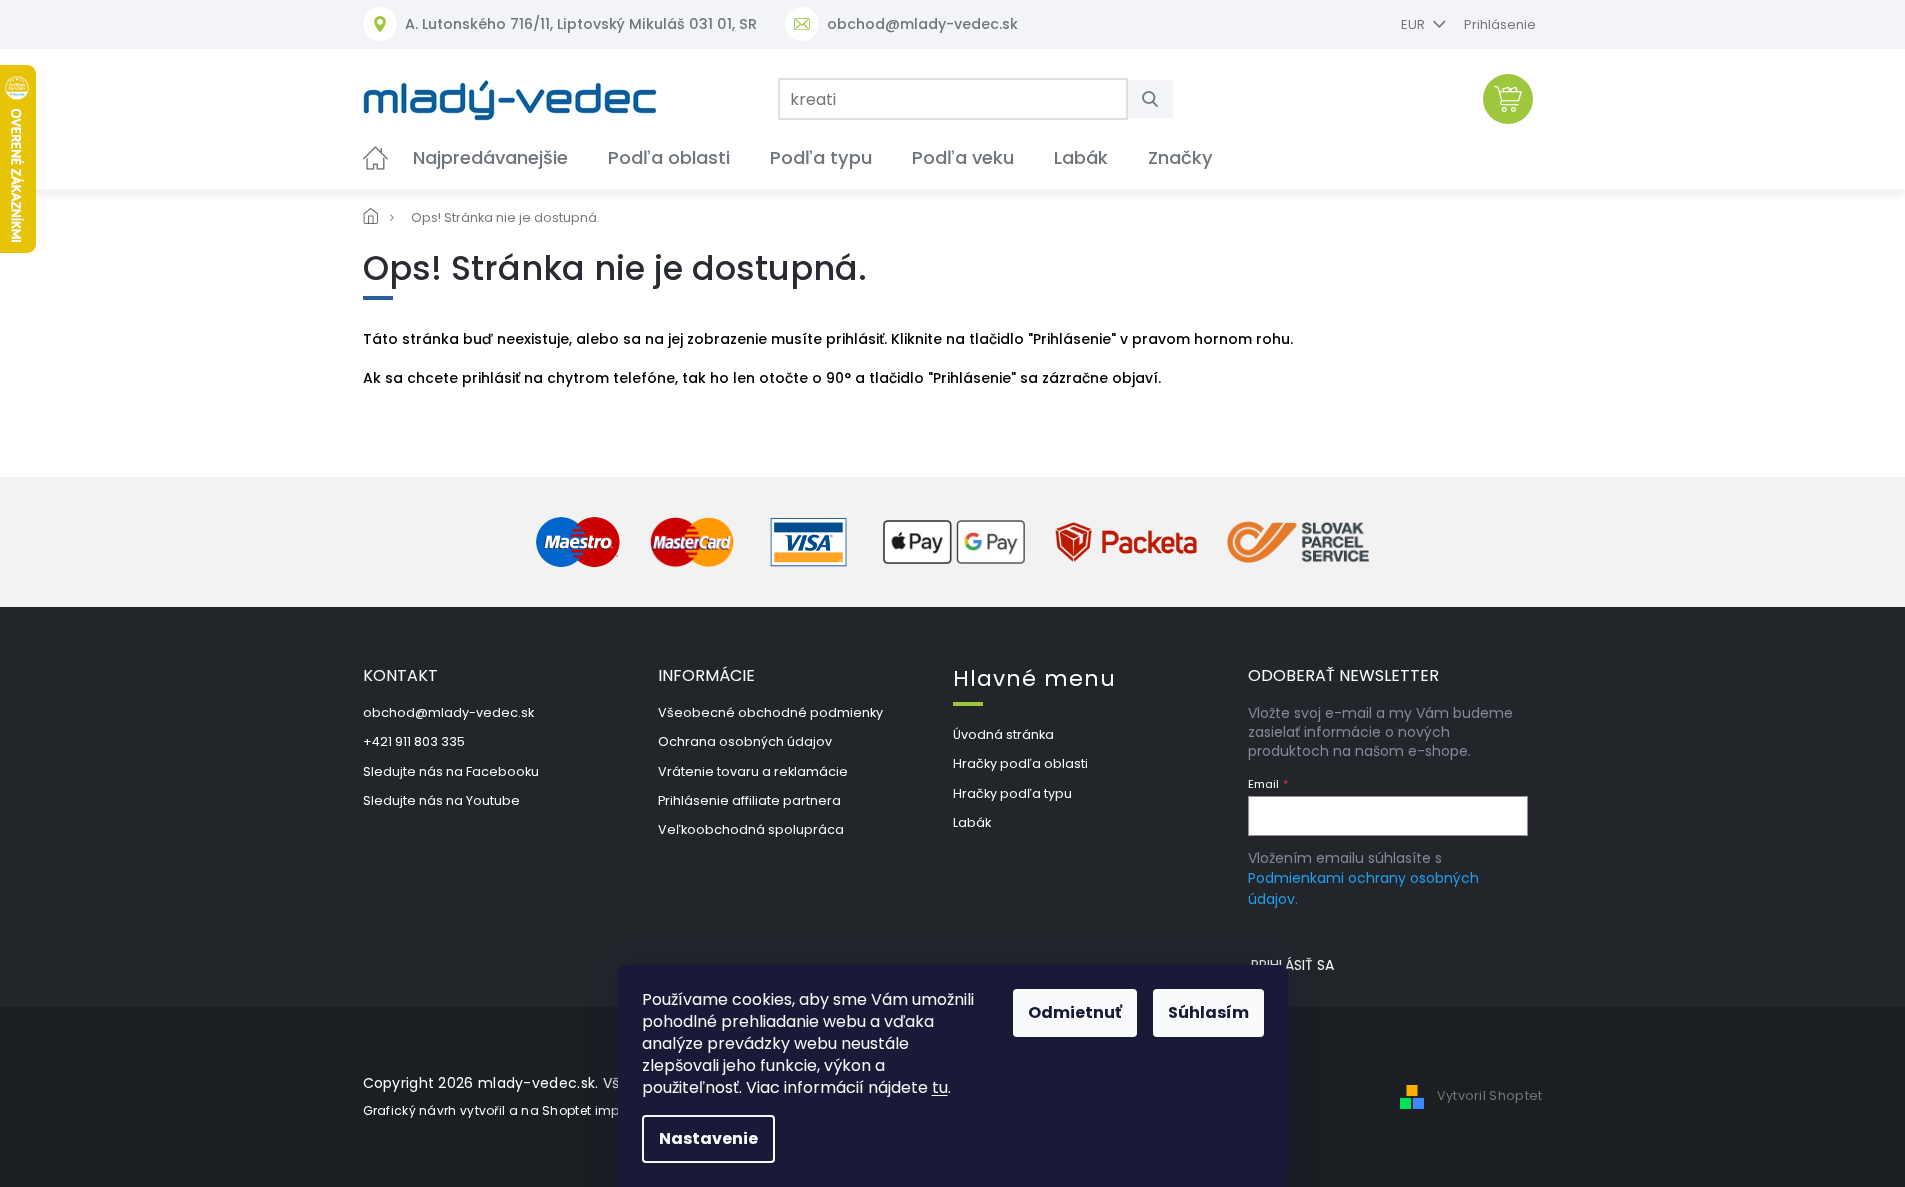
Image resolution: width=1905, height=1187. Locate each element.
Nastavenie (708, 1138)
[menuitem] (375, 157)
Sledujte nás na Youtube (441, 800)
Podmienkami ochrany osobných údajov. (1363, 888)
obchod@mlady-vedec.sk (448, 712)
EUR (1414, 24)
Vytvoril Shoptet (1490, 1095)
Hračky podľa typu (1012, 793)
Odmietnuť (1075, 1012)
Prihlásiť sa (1292, 965)
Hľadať (1158, 99)
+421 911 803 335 (414, 741)
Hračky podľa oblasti (1020, 763)
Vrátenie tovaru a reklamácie (753, 771)
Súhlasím (1208, 1012)
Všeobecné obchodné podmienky (770, 712)
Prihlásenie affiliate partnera (749, 800)
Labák (972, 822)
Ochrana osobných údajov (745, 741)
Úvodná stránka (1003, 734)
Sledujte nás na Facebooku (451, 771)
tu (940, 1087)
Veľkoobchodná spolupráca (751, 829)
